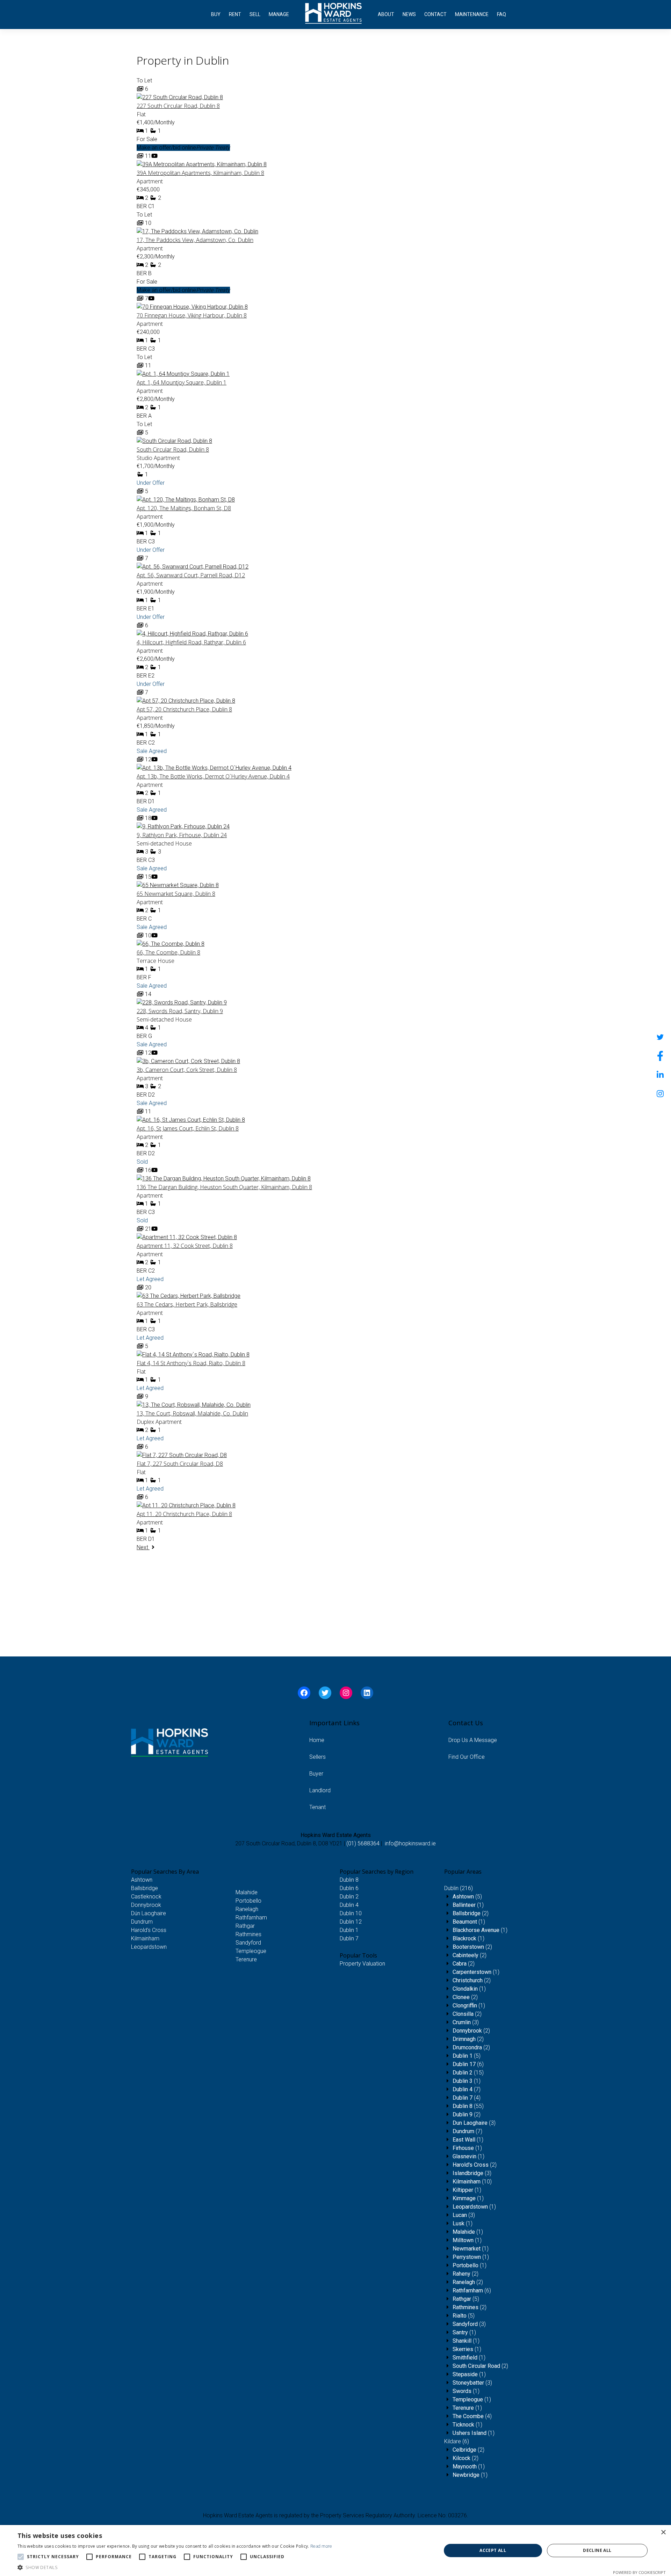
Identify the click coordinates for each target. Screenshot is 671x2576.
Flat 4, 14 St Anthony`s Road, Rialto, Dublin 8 (191, 1363)
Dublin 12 (351, 1922)
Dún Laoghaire (149, 1913)
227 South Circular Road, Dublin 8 (178, 106)
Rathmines (248, 1934)
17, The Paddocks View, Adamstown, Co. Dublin (195, 240)
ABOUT (386, 14)
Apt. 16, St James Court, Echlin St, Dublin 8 (188, 1128)
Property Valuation (362, 1964)
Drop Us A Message (473, 1740)
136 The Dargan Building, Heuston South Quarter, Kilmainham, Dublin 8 (224, 1187)
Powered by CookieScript (639, 2572)
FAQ (502, 14)
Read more (321, 2546)
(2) (471, 1913)
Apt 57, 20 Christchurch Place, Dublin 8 (184, 709)
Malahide (247, 1892)
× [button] (663, 2533)
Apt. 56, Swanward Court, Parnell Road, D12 (191, 575)
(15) (468, 2073)
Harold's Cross (149, 1930)
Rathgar (245, 1926)
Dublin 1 (349, 1930)
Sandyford (248, 1943)
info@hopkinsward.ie (410, 1843)
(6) (468, 2064)
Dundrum (142, 1922)
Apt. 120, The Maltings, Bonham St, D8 (184, 508)
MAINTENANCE (472, 14)
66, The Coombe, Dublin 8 (168, 952)
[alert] (335, 2551)
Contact (435, 14)
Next (143, 1547)
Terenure (246, 1959)
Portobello (248, 1901)
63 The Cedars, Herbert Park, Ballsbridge (187, 1304)
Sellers (318, 1757)
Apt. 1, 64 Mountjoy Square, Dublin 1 (182, 382)
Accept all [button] (493, 2550)
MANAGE (279, 14)
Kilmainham (145, 1938)
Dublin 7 (349, 1938)
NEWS (409, 14)
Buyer (316, 1774)
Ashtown (142, 1880)
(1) (468, 1905)
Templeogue (251, 1951)
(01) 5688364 (363, 1843)
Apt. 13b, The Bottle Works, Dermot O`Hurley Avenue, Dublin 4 (213, 776)
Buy (216, 14)
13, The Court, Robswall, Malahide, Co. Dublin (192, 1413)
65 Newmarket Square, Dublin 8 (176, 894)
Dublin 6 (349, 1888)
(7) (467, 2089)
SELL (255, 14)
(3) (466, 2022)
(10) (472, 2182)
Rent (235, 14)
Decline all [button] (597, 2550)
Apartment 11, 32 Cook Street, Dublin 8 (185, 1246)
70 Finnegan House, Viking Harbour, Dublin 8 (192, 315)
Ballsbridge (145, 1888)
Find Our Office (467, 1757)
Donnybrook (146, 1905)
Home (317, 1740)
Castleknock (146, 1897)
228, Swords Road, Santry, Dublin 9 (180, 1011)
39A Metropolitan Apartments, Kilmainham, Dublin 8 (200, 173)
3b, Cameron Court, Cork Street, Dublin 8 (187, 1070)
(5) (467, 1897)
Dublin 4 (349, 1905)
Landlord (320, 1790)
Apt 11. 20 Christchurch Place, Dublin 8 (184, 1514)
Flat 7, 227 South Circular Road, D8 (180, 1464)
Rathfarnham (251, 1918)
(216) (459, 1888)
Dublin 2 (349, 1897)
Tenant (318, 1807)
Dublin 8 (349, 1880)
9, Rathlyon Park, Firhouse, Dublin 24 (182, 835)
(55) (468, 2106)
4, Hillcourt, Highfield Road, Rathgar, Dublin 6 (191, 642)
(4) (467, 2098)
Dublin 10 (351, 1913)
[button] (175, 2567)
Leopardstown (149, 1947)
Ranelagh (247, 1909)
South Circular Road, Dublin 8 (173, 449)
